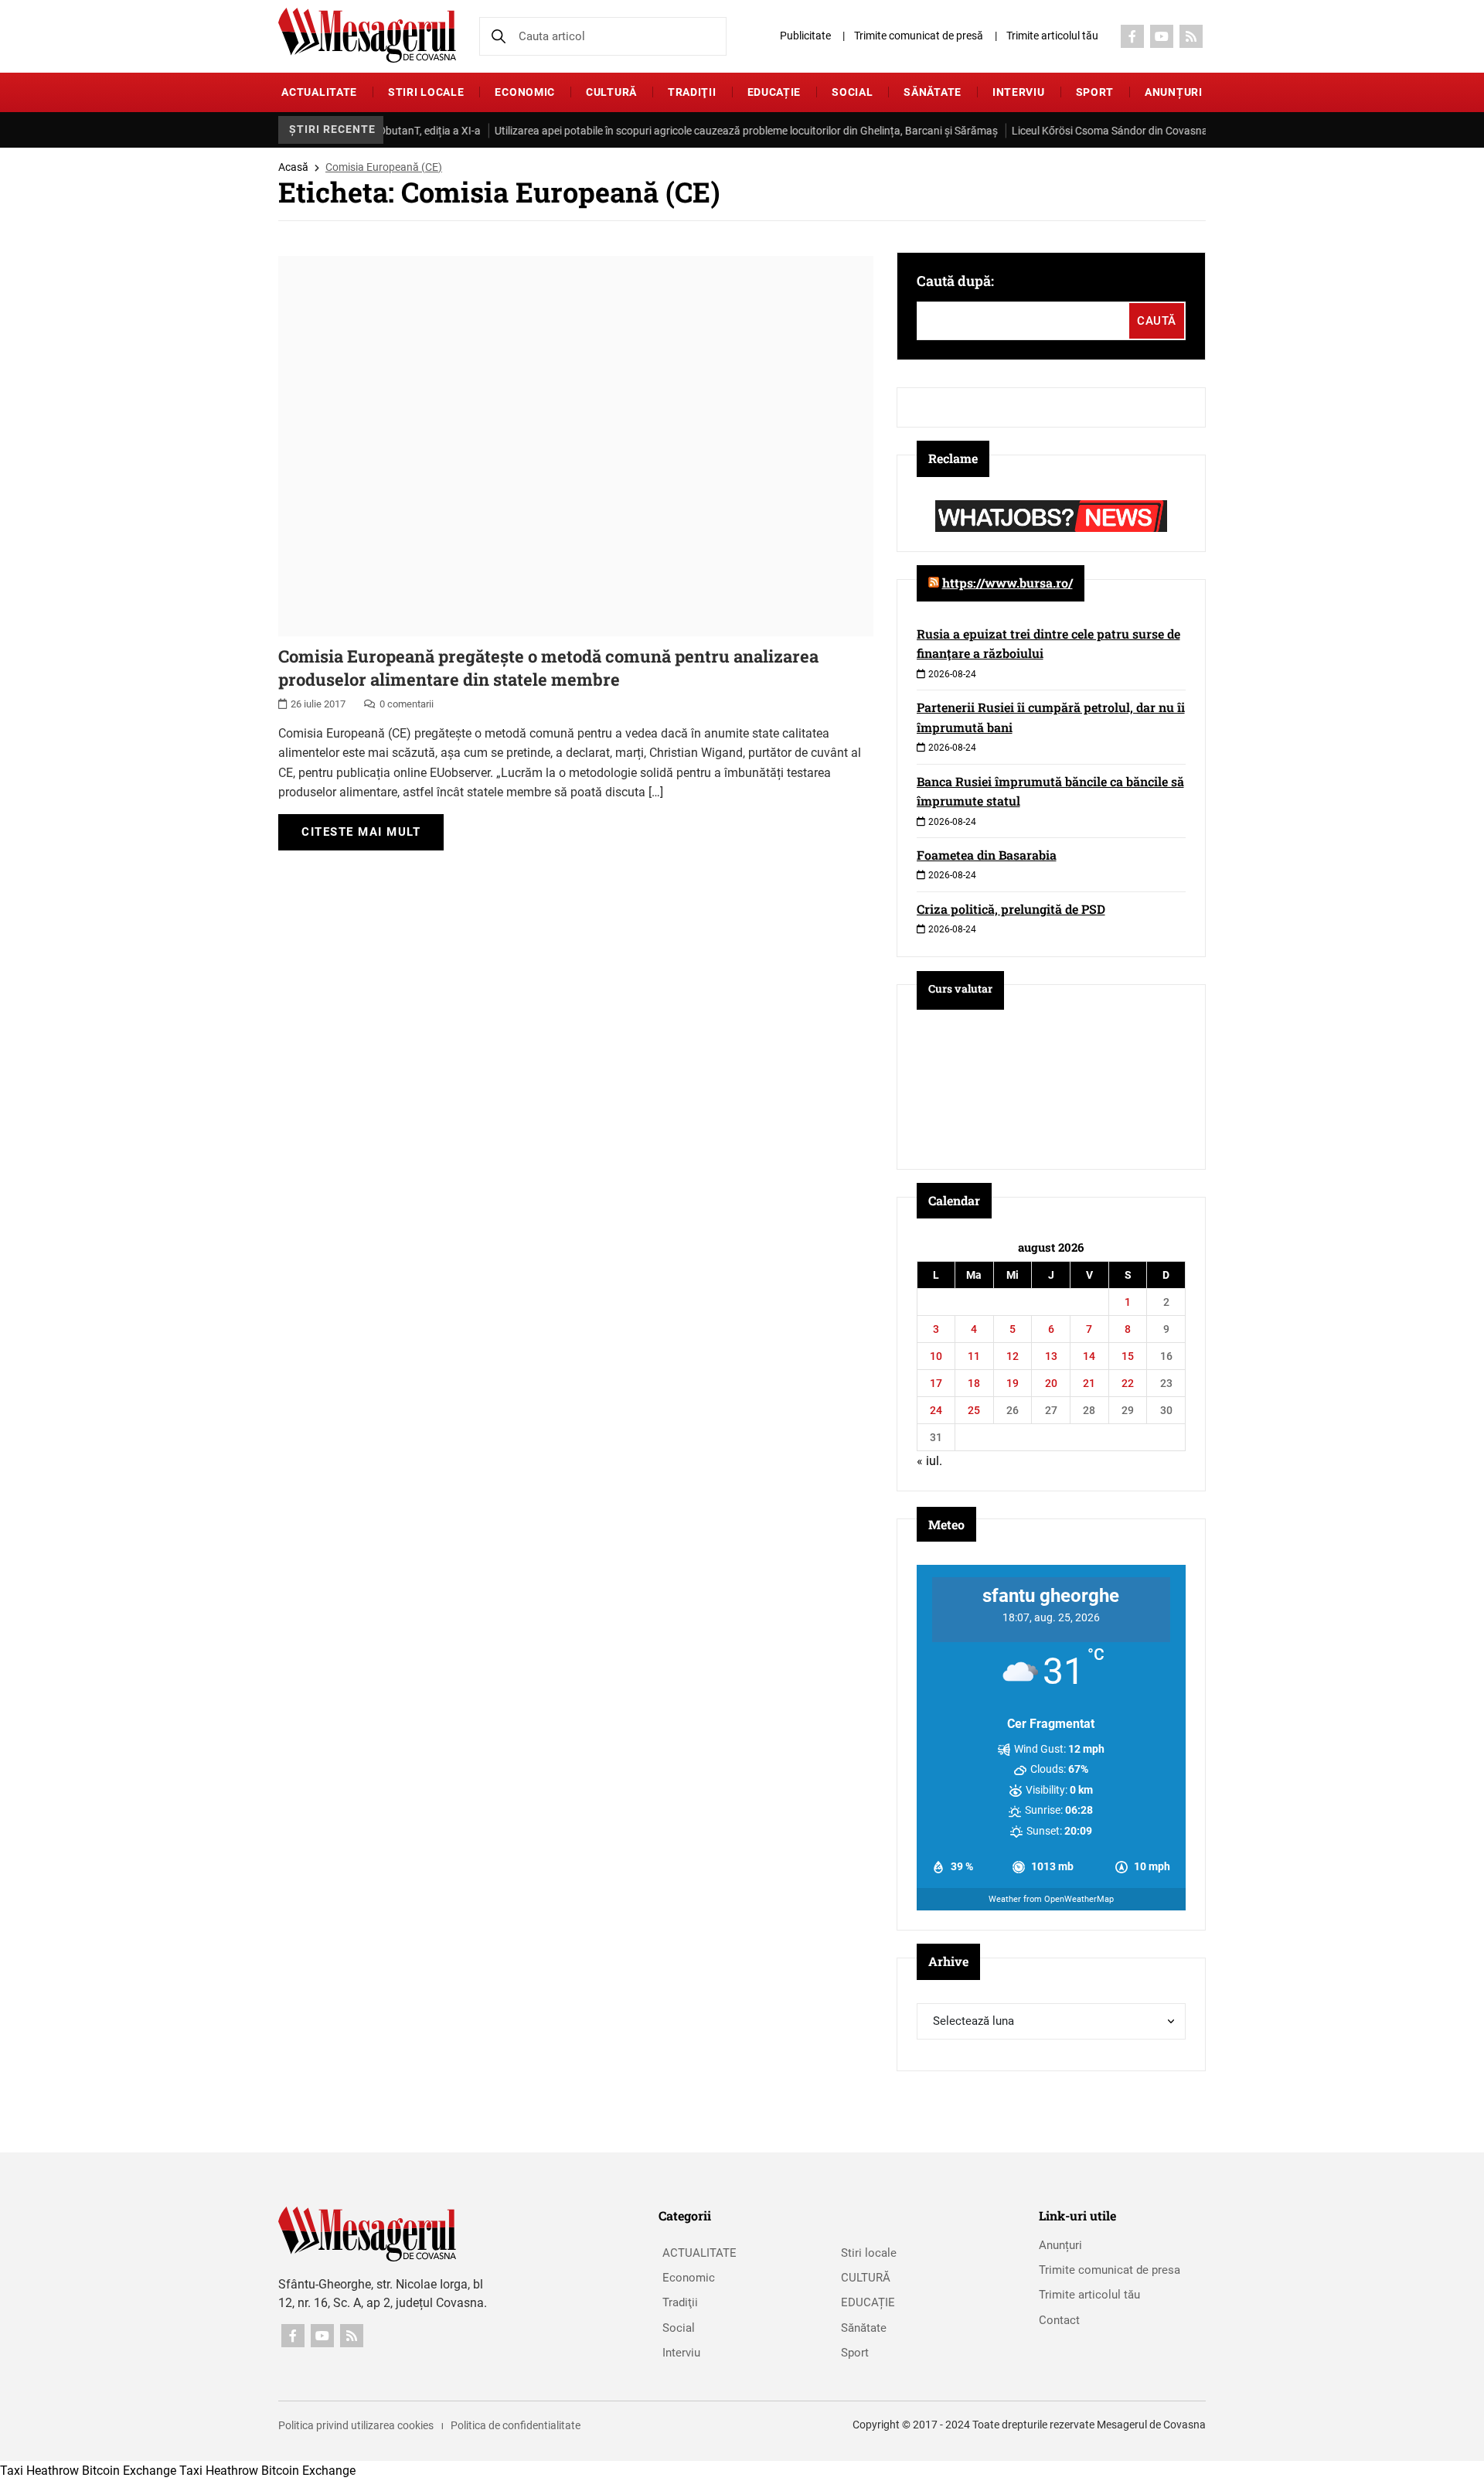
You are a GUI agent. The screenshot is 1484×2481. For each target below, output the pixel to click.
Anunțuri (1174, 92)
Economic (525, 92)
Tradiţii (692, 92)
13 (1051, 1356)
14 (1089, 1356)
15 (1128, 1356)
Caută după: (955, 281)
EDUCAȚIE (774, 92)
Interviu (1019, 92)
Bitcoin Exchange (129, 2471)
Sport (1095, 92)
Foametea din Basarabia (987, 855)
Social (852, 92)
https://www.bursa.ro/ (1007, 583)
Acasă (293, 167)
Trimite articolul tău (1052, 36)
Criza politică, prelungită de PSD (1011, 909)
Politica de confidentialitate (516, 2425)
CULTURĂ (611, 92)
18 (974, 1383)
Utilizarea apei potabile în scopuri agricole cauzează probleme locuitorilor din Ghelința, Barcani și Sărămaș (694, 131)
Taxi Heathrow (39, 2471)
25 (974, 1410)
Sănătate (933, 92)
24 (936, 1410)
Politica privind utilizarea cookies (356, 2425)
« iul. (929, 1461)
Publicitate (805, 36)
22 (1128, 1383)
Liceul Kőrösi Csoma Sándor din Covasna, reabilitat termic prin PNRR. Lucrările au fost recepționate (1198, 131)
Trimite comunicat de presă (919, 36)
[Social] (1132, 36)
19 (1013, 1383)
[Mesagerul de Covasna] (367, 35)
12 (1013, 1356)
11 (974, 1356)
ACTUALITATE (319, 92)
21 (1089, 1383)
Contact (1059, 2320)
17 (936, 1383)
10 (936, 1356)
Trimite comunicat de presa (1110, 2270)
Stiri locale (426, 92)
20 (1051, 1383)
